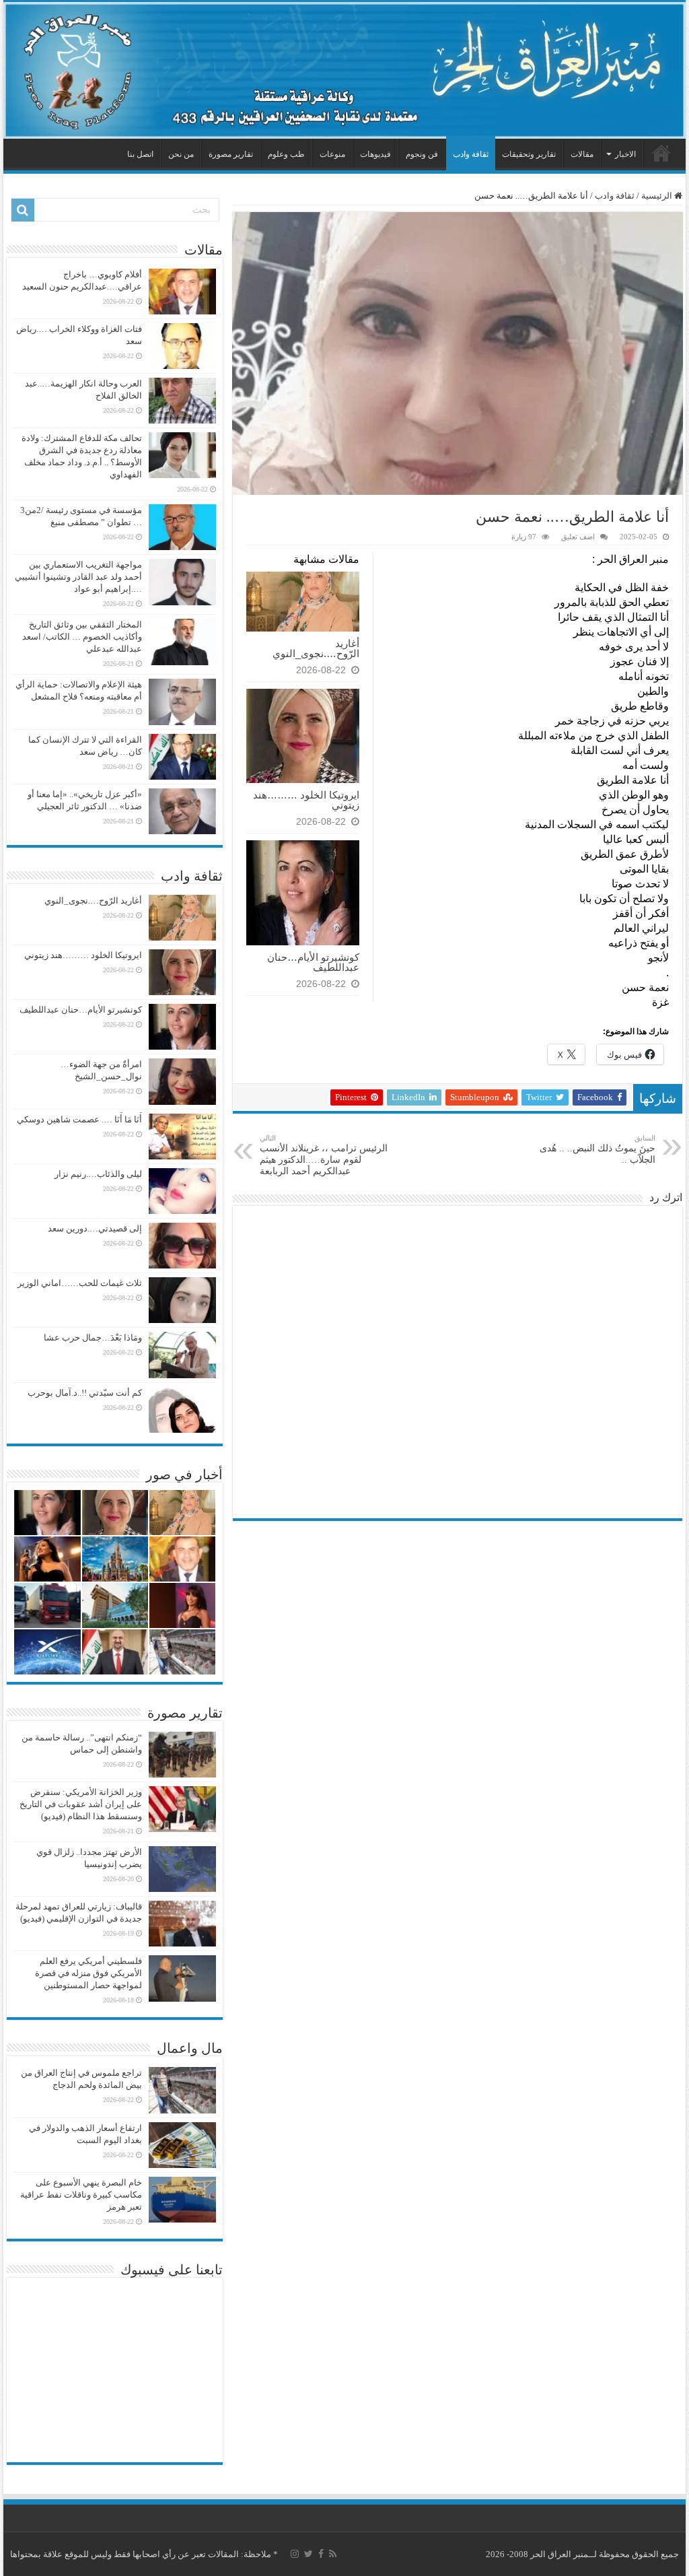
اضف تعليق (578, 537)
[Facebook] (321, 2554)
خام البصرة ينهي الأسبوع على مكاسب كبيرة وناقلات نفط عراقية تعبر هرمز (81, 2195)
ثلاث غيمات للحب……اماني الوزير (80, 1283)
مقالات (582, 154)
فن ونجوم (422, 154)
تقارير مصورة (231, 154)
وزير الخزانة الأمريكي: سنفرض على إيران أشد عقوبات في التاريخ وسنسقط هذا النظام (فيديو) (81, 1804)
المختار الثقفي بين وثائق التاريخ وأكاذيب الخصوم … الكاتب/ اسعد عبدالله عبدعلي (82, 637)
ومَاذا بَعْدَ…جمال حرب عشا (93, 1337)
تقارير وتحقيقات (529, 154)
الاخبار (625, 154)
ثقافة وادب (471, 154)
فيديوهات (375, 154)
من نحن (181, 154)
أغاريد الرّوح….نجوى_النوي (316, 648)
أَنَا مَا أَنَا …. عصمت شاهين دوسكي (79, 1119)
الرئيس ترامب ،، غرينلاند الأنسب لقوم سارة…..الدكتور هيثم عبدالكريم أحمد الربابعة (324, 1155)
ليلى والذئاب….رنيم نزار (98, 1174)
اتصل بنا (140, 154)
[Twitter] (309, 2554)
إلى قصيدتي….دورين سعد (95, 1228)
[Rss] (333, 2554)
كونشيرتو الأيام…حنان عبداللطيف (313, 962)
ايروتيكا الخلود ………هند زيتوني (306, 800)
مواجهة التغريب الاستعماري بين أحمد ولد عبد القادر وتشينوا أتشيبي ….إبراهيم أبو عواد (78, 577)
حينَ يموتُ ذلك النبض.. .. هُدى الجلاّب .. (597, 1149)
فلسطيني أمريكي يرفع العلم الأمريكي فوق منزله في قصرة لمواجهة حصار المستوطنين (88, 1973)
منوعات (332, 154)
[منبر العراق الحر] (344, 70)
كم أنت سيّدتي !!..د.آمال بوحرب (85, 1393)
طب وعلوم (286, 154)
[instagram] (295, 2554)
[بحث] (23, 210)
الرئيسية (661, 153)
